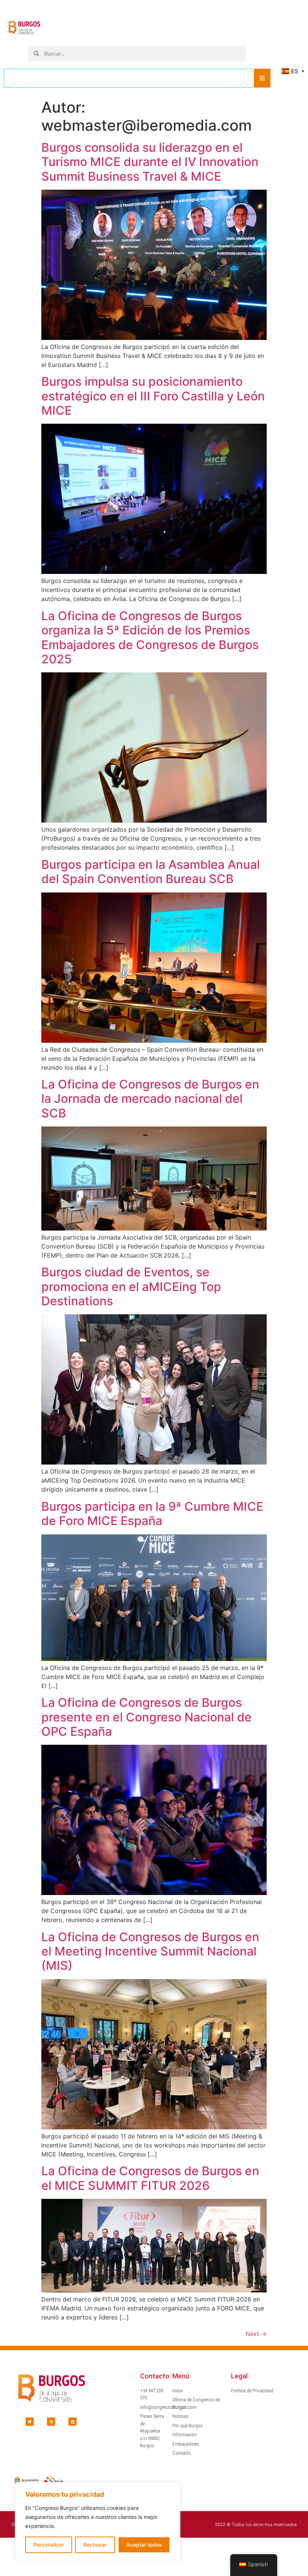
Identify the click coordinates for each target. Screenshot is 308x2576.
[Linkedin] (72, 2422)
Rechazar (95, 2545)
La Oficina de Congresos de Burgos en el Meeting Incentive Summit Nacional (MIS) (150, 1951)
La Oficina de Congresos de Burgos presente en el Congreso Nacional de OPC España (146, 1717)
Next (256, 2334)
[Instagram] (51, 2422)
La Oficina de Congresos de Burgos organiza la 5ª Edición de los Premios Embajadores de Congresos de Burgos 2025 (150, 637)
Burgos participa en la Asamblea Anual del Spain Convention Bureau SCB (151, 872)
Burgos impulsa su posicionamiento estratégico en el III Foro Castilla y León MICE (153, 396)
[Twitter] (30, 2422)
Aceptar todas (144, 2545)
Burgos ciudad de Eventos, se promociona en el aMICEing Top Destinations (131, 1286)
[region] (98, 2522)
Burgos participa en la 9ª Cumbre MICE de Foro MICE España (152, 1514)
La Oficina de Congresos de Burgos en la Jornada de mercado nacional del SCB (150, 1099)
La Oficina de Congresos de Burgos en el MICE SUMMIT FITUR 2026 (150, 2178)
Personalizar (49, 2545)
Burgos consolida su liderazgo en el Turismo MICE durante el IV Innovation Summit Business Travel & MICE (150, 162)
